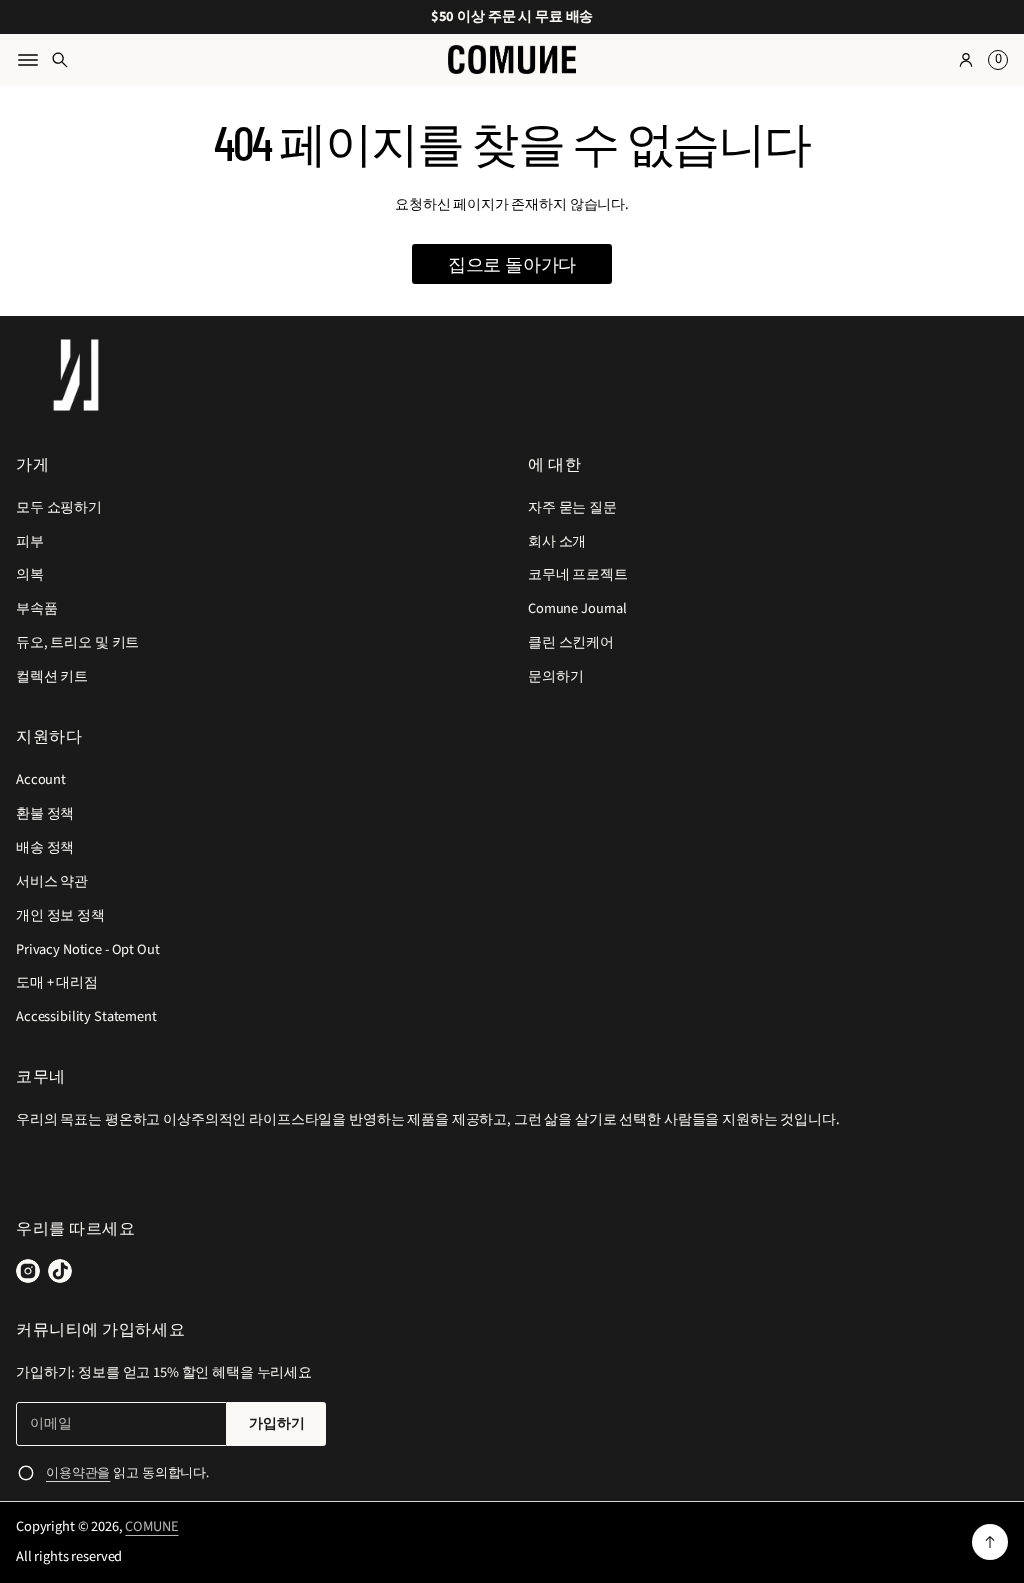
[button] (995, 60)
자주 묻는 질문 (572, 507)
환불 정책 (45, 813)
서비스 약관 (52, 881)
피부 (30, 541)
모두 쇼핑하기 (59, 507)
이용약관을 (78, 1473)
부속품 (37, 608)
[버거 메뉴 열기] (28, 60)
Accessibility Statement (86, 1016)
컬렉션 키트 (52, 676)
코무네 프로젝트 (578, 574)
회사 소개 (557, 541)
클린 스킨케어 (571, 642)
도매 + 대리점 (57, 982)
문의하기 (555, 676)
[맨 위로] (990, 1542)
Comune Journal (577, 608)
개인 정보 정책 (60, 915)
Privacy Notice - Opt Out (88, 949)
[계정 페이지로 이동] (966, 60)
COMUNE (151, 1526)
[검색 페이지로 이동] (60, 60)
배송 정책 (45, 847)
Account (41, 779)
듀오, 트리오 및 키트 (77, 642)
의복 (30, 574)
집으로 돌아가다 (512, 264)
